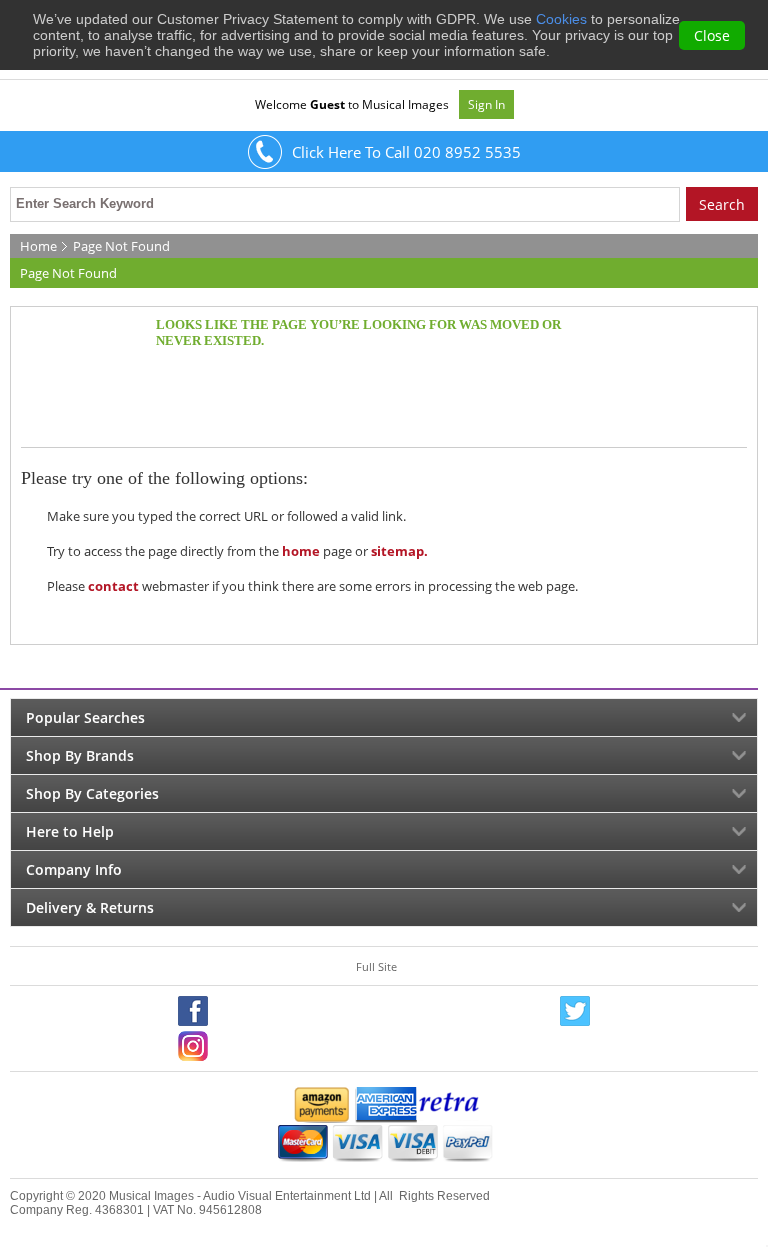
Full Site (376, 966)
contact (113, 586)
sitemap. (399, 551)
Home (38, 246)
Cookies (561, 19)
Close (712, 35)
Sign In (486, 104)
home (301, 551)
